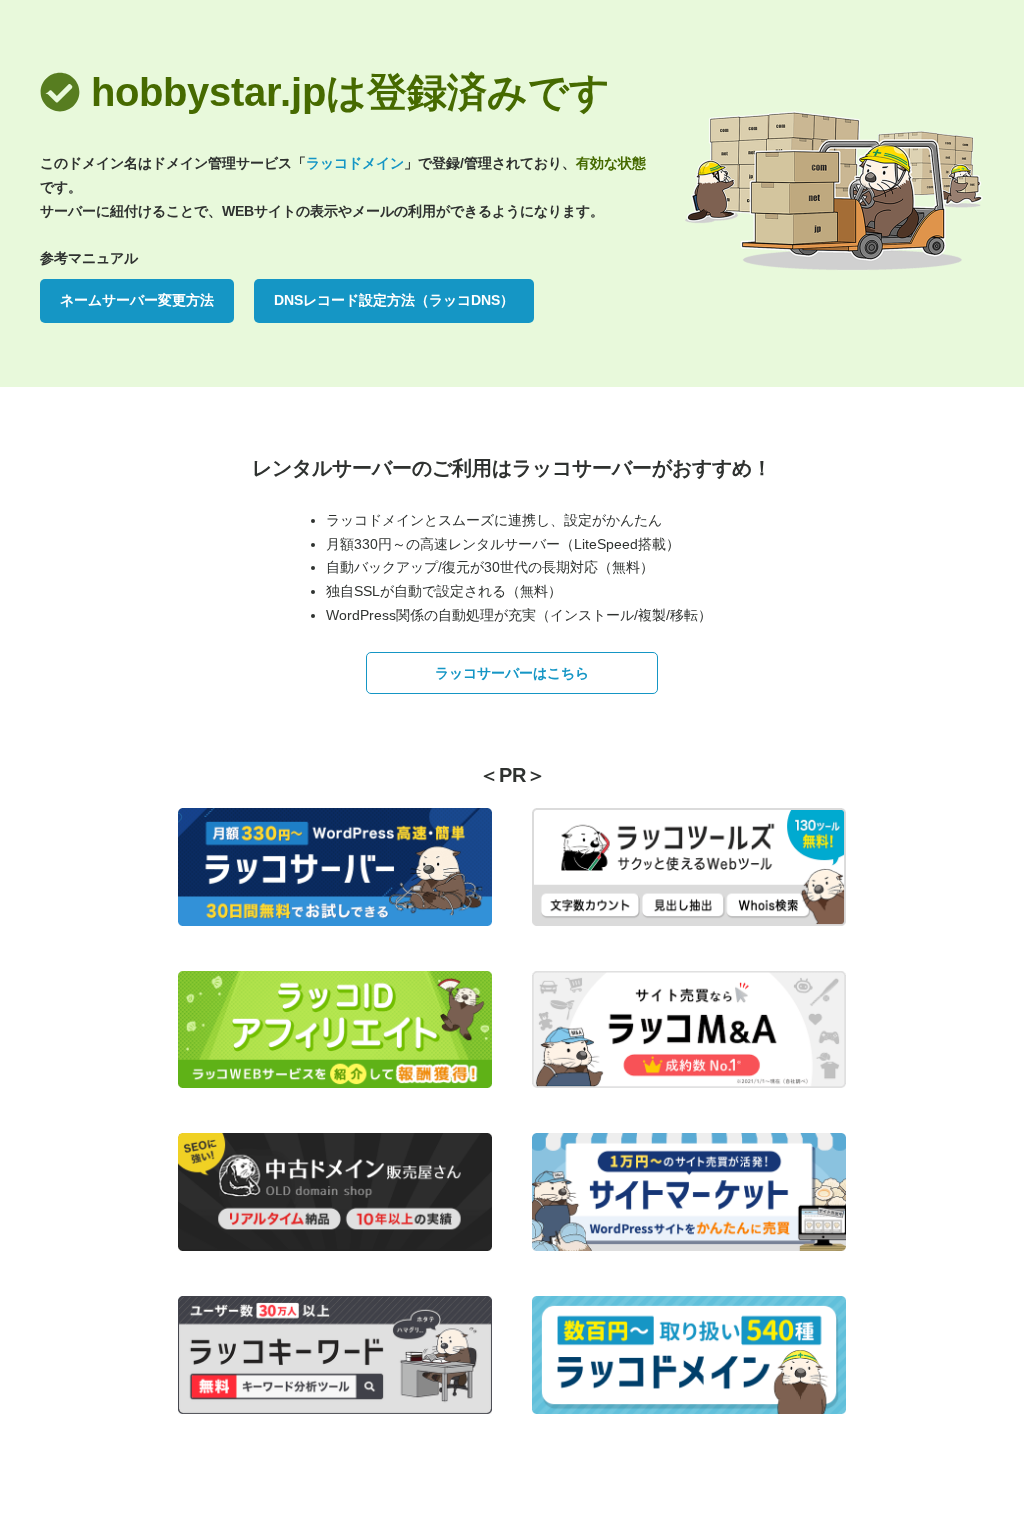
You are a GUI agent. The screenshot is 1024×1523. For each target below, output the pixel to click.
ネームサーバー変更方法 (137, 300)
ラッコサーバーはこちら (512, 673)
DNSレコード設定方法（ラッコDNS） (394, 300)
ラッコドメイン (355, 163)
